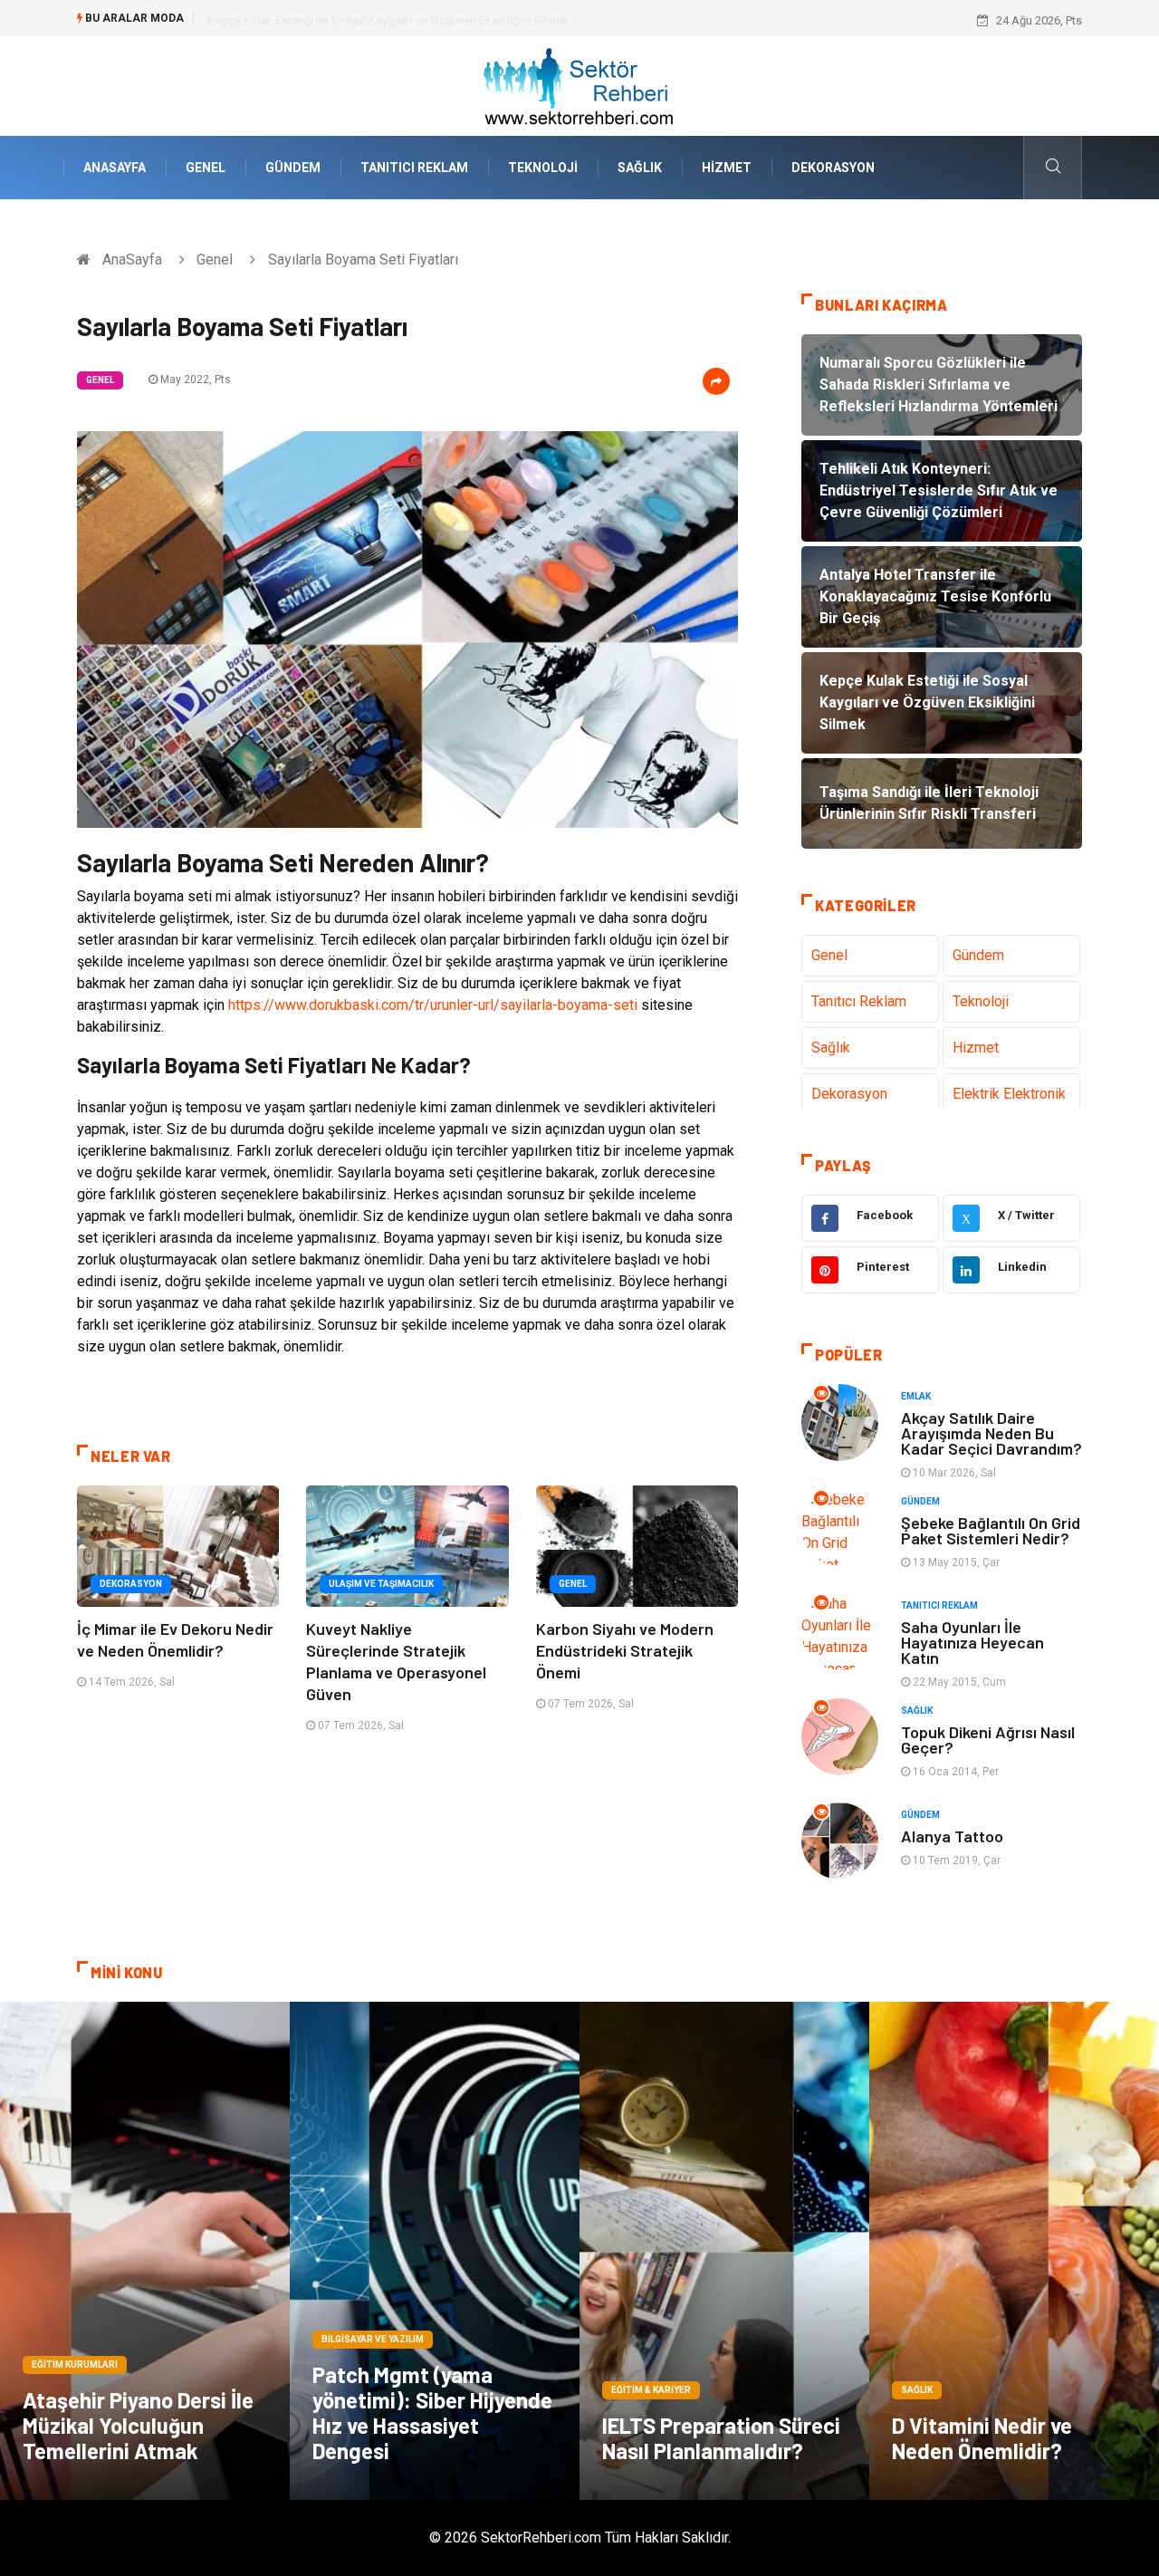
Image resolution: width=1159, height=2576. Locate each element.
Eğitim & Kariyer (651, 2390)
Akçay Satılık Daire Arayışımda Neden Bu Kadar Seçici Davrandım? (991, 1433)
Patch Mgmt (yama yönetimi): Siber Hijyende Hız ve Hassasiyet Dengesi (432, 2413)
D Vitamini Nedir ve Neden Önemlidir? (982, 2438)
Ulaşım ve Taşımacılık (381, 1584)
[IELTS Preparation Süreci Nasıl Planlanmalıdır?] (724, 2251)
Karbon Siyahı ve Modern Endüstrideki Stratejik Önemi (625, 1650)
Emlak (916, 1396)
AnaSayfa (115, 168)
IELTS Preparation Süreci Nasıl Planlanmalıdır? (721, 2438)
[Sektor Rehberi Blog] (579, 85)
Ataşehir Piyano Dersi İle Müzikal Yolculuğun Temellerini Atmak (138, 2425)
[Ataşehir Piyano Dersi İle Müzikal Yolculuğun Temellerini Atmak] (145, 2251)
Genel (206, 168)
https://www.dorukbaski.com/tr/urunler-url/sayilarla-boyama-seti (433, 1005)
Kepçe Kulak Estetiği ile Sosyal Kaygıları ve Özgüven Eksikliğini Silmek (388, 20)
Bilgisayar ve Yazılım (373, 2339)
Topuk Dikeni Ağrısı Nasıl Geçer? (988, 1740)
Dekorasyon (833, 168)
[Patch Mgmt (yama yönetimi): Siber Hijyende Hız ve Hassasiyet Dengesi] (435, 2251)
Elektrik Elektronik (1009, 1094)
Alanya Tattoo (952, 1836)
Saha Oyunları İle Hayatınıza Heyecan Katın (972, 1642)
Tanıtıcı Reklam (414, 168)
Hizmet (727, 168)
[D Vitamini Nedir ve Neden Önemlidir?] (1014, 2251)
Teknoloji (543, 168)
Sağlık (640, 168)
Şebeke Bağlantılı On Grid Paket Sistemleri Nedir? (991, 1530)
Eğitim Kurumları (75, 2365)
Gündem (293, 168)
